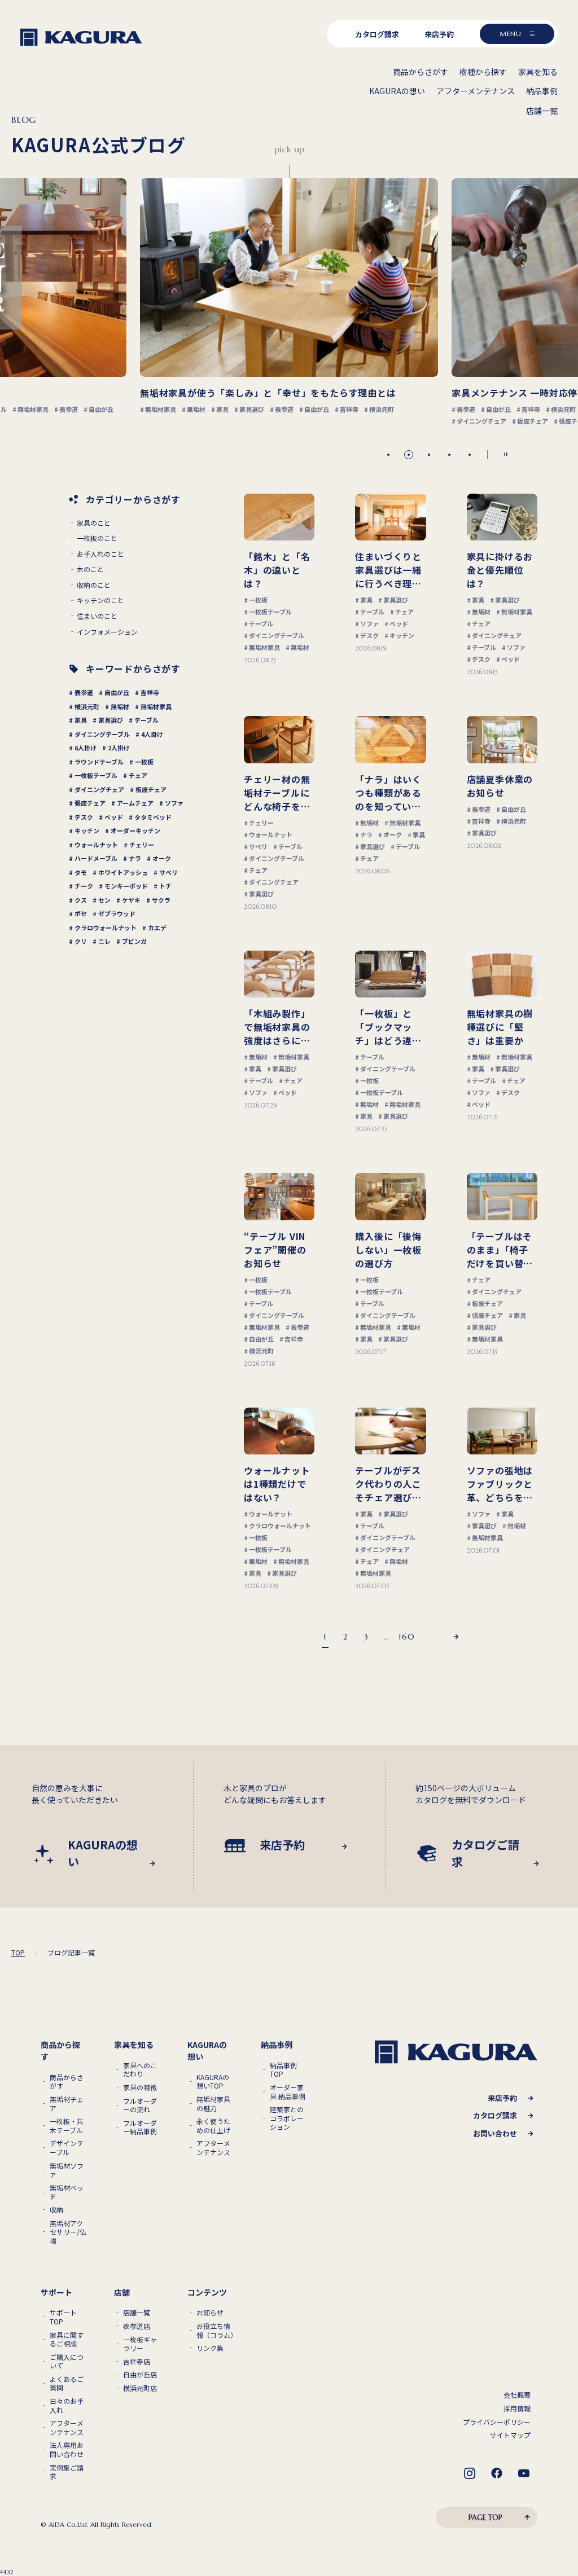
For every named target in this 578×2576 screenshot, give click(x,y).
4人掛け (152, 734)
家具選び (111, 720)
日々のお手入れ (67, 2405)
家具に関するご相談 (67, 2339)
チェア (138, 775)
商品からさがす (67, 2082)
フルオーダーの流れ (140, 2105)
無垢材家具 (156, 706)
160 (406, 1637)
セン (104, 900)
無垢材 (120, 706)
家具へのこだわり (140, 2070)
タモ (81, 872)
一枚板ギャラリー (140, 2344)
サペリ (168, 872)
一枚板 (144, 762)
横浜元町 (87, 706)
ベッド (114, 817)
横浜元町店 (140, 2388)
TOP (18, 1953)
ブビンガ (134, 941)
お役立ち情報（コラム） (215, 2330)
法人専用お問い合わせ (67, 2449)
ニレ (104, 941)
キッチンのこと (100, 600)
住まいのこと (97, 616)
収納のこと (94, 585)
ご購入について (67, 2361)
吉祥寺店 (137, 2362)
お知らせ (210, 2313)
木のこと (90, 569)
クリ (81, 941)
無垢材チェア (67, 2104)
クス (81, 900)
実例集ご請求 (67, 2472)
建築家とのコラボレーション (287, 2118)
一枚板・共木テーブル (67, 2126)
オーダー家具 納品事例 (288, 2092)
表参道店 (137, 2326)
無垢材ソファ (67, 2170)
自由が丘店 (140, 2375)
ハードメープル (96, 858)
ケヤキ (131, 900)
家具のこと (94, 523)
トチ (165, 886)
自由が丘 (117, 692)
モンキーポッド (126, 886)
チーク (84, 886)
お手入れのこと (100, 554)
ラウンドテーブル (99, 762)
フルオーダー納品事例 (140, 2127)
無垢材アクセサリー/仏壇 (68, 2232)
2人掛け (119, 748)
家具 (81, 720)
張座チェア (90, 803)
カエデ (157, 927)
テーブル (146, 720)
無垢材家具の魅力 (213, 2104)
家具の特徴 (140, 2087)
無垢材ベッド (67, 2192)
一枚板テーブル (96, 775)
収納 (56, 2210)
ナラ (135, 858)
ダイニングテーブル (102, 734)
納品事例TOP (283, 2070)
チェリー (142, 845)
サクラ (161, 900)
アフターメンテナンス (213, 2148)
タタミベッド (153, 817)
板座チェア (151, 789)
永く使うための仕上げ (213, 2126)
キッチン (87, 830)
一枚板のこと (97, 538)
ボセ (81, 913)
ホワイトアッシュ (123, 872)
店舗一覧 (137, 2313)
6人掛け (86, 748)
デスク (84, 817)
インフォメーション (107, 632)
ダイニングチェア (99, 789)
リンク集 (210, 2348)
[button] (388, 455)
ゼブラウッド (117, 913)
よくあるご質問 (67, 2383)
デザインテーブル (67, 2148)
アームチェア (135, 803)
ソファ (174, 803)
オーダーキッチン (135, 830)
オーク (162, 858)
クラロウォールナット (106, 927)
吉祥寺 (150, 692)
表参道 (84, 692)
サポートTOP (63, 2317)
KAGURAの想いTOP (213, 2082)
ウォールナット (96, 845)
